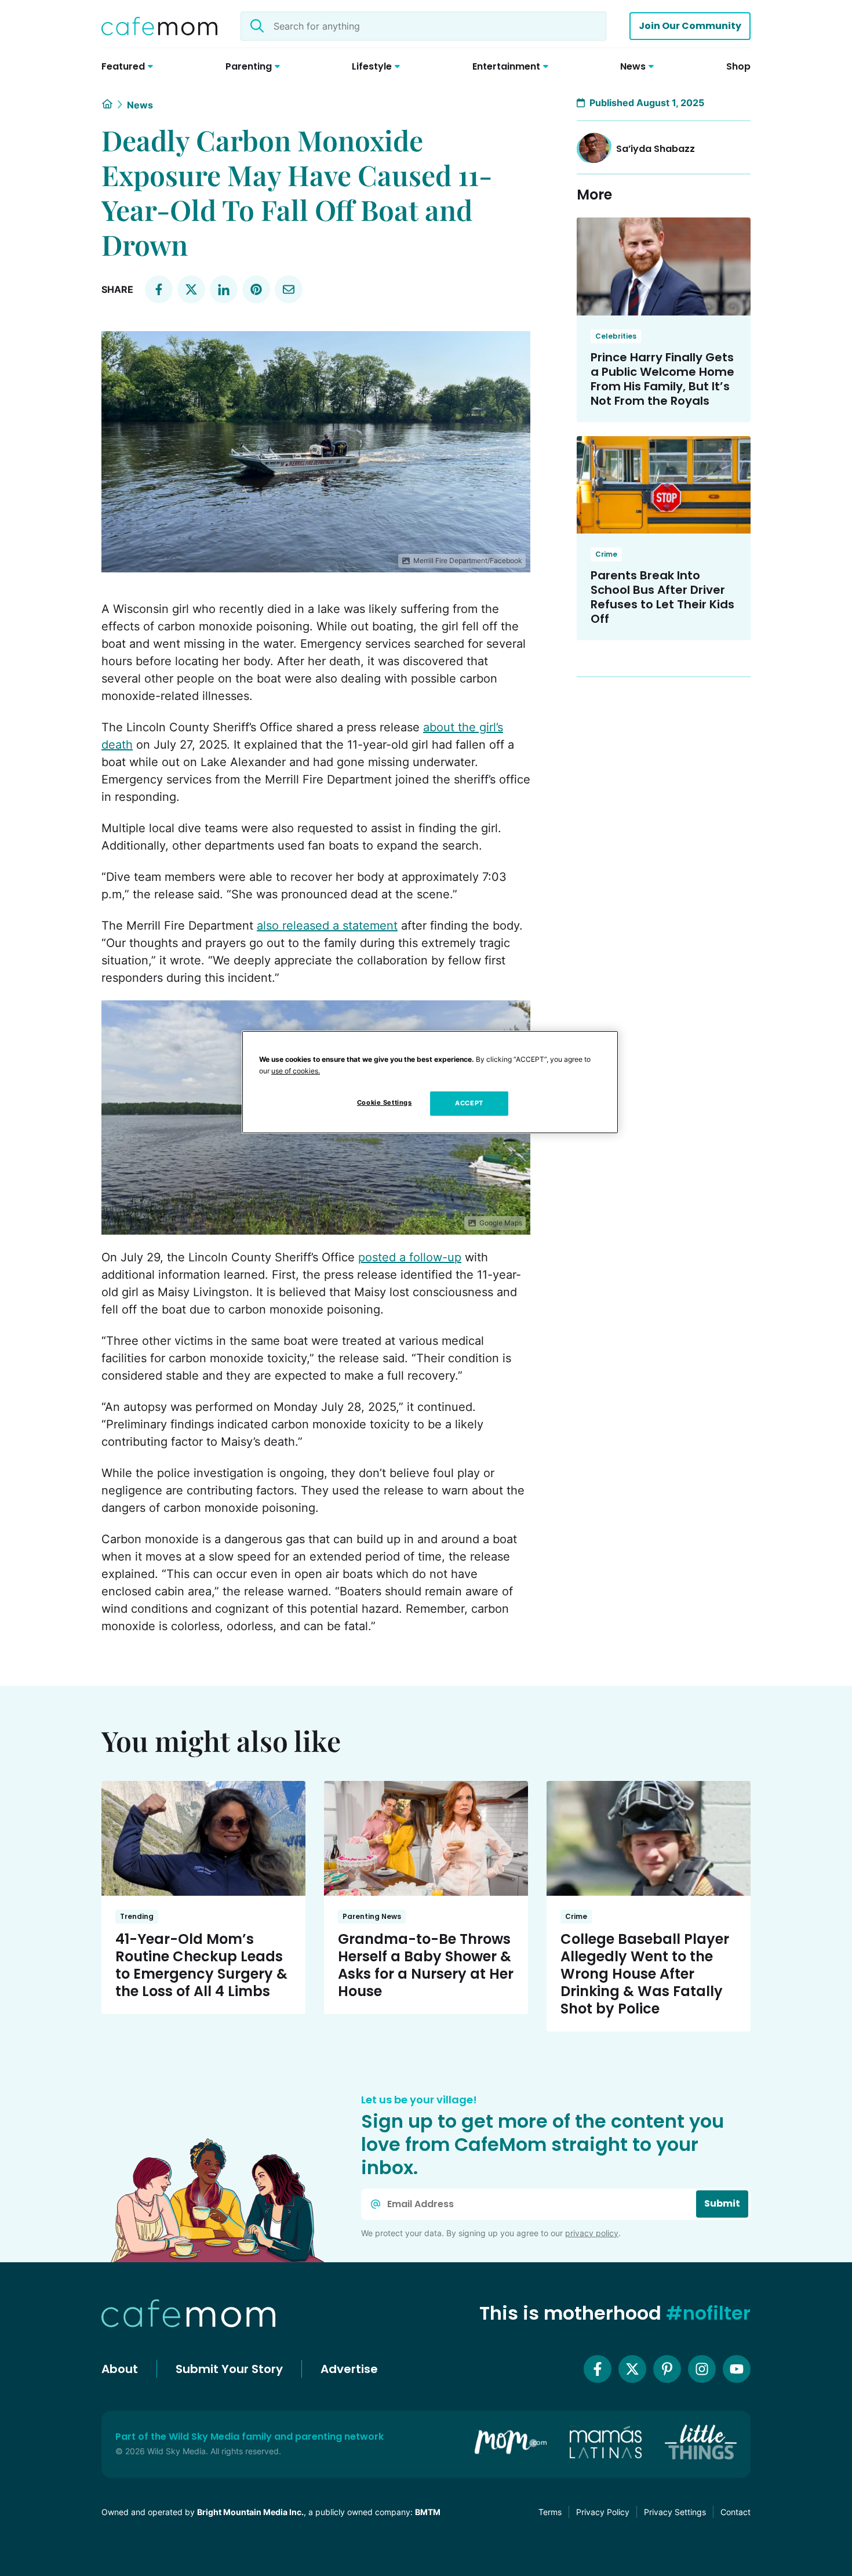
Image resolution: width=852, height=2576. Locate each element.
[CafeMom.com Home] (159, 26)
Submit (722, 2203)
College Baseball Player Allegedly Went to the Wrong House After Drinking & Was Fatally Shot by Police (645, 1974)
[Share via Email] (289, 289)
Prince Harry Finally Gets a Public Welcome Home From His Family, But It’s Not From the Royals (662, 379)
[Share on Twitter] (191, 289)
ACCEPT (469, 1103)
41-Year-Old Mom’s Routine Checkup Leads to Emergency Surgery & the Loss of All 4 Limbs (201, 1965)
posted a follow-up (410, 1257)
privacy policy (592, 2233)
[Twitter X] (632, 2369)
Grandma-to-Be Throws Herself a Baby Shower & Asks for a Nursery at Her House (426, 1965)
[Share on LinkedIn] (224, 289)
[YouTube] (737, 2369)
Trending (137, 1916)
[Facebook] (598, 2369)
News (140, 105)
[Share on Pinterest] (256, 289)
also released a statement (327, 926)
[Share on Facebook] (159, 289)
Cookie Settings (385, 1102)
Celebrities (616, 336)
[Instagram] (702, 2369)
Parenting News (372, 1916)
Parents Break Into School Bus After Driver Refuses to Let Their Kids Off (662, 597)
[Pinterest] (667, 2369)
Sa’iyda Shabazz (656, 149)
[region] (430, 1082)
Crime (606, 554)
